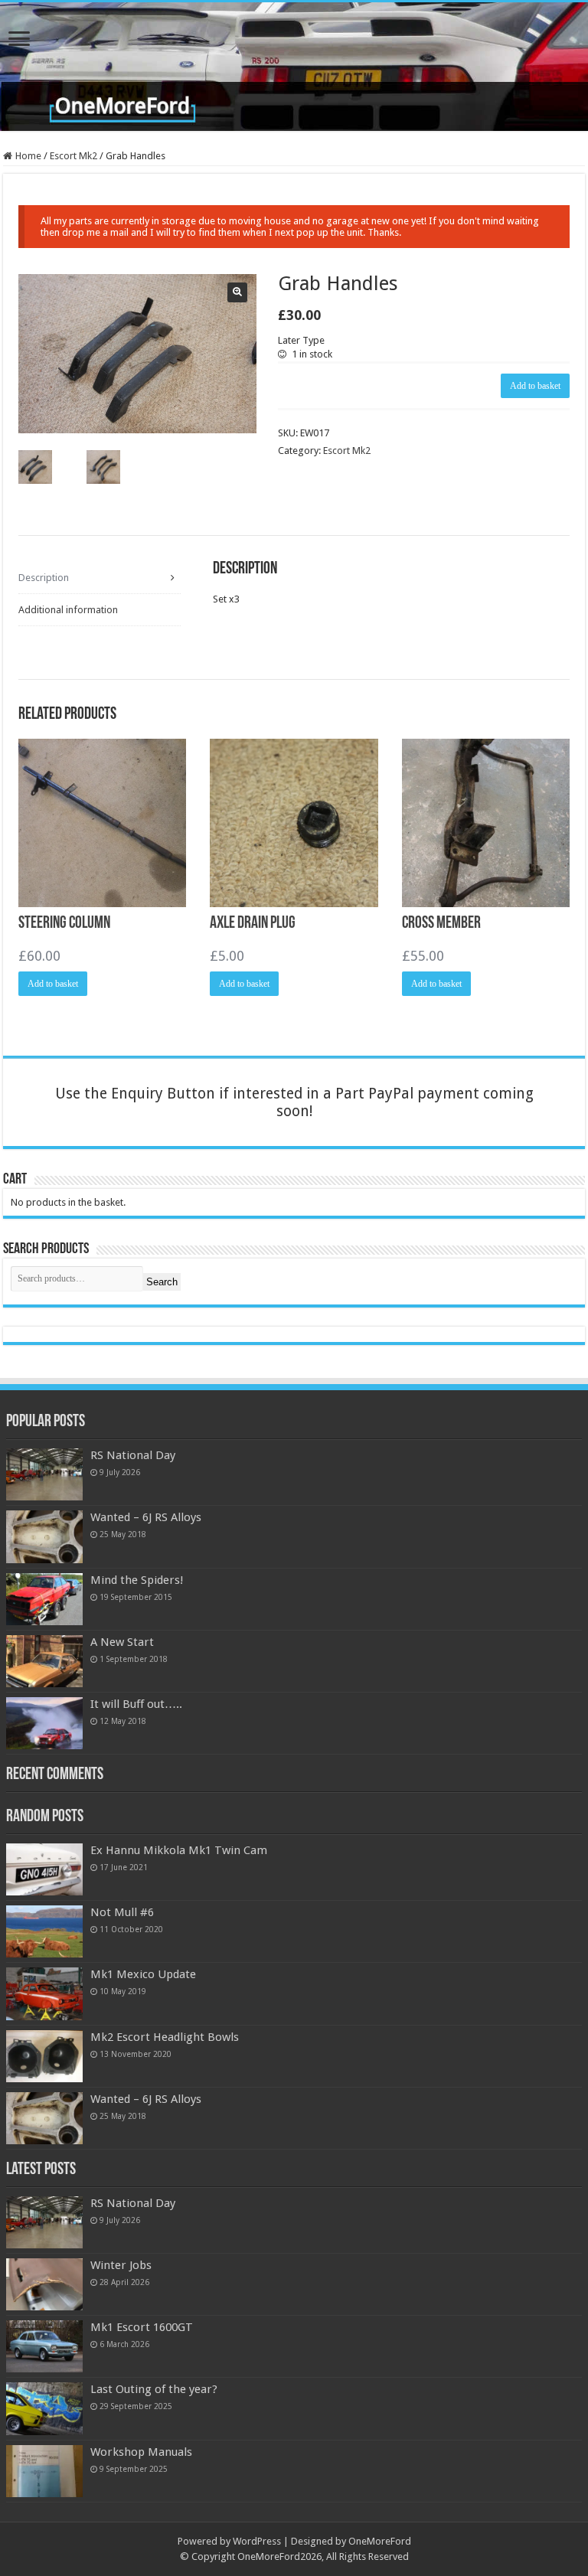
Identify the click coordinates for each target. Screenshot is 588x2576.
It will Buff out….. (136, 1704)
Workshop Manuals (141, 2452)
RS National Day (133, 1455)
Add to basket (535, 386)
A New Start (122, 1642)
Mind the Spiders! (137, 1580)
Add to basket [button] (53, 984)
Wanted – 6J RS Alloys (146, 1517)
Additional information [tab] (68, 610)
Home (28, 156)
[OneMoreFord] (294, 67)
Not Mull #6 (122, 1912)
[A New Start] (44, 1661)
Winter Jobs (121, 2265)
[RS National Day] (44, 1474)
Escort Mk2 (73, 156)
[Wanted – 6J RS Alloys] (44, 1536)
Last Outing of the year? (154, 2389)
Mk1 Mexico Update (143, 1974)
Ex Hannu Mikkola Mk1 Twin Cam (179, 1850)
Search (162, 1282)
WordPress (257, 2541)
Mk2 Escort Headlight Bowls (165, 2037)
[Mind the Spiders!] (44, 1599)
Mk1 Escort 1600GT (142, 2327)
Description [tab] (44, 578)
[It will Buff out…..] (44, 1723)
